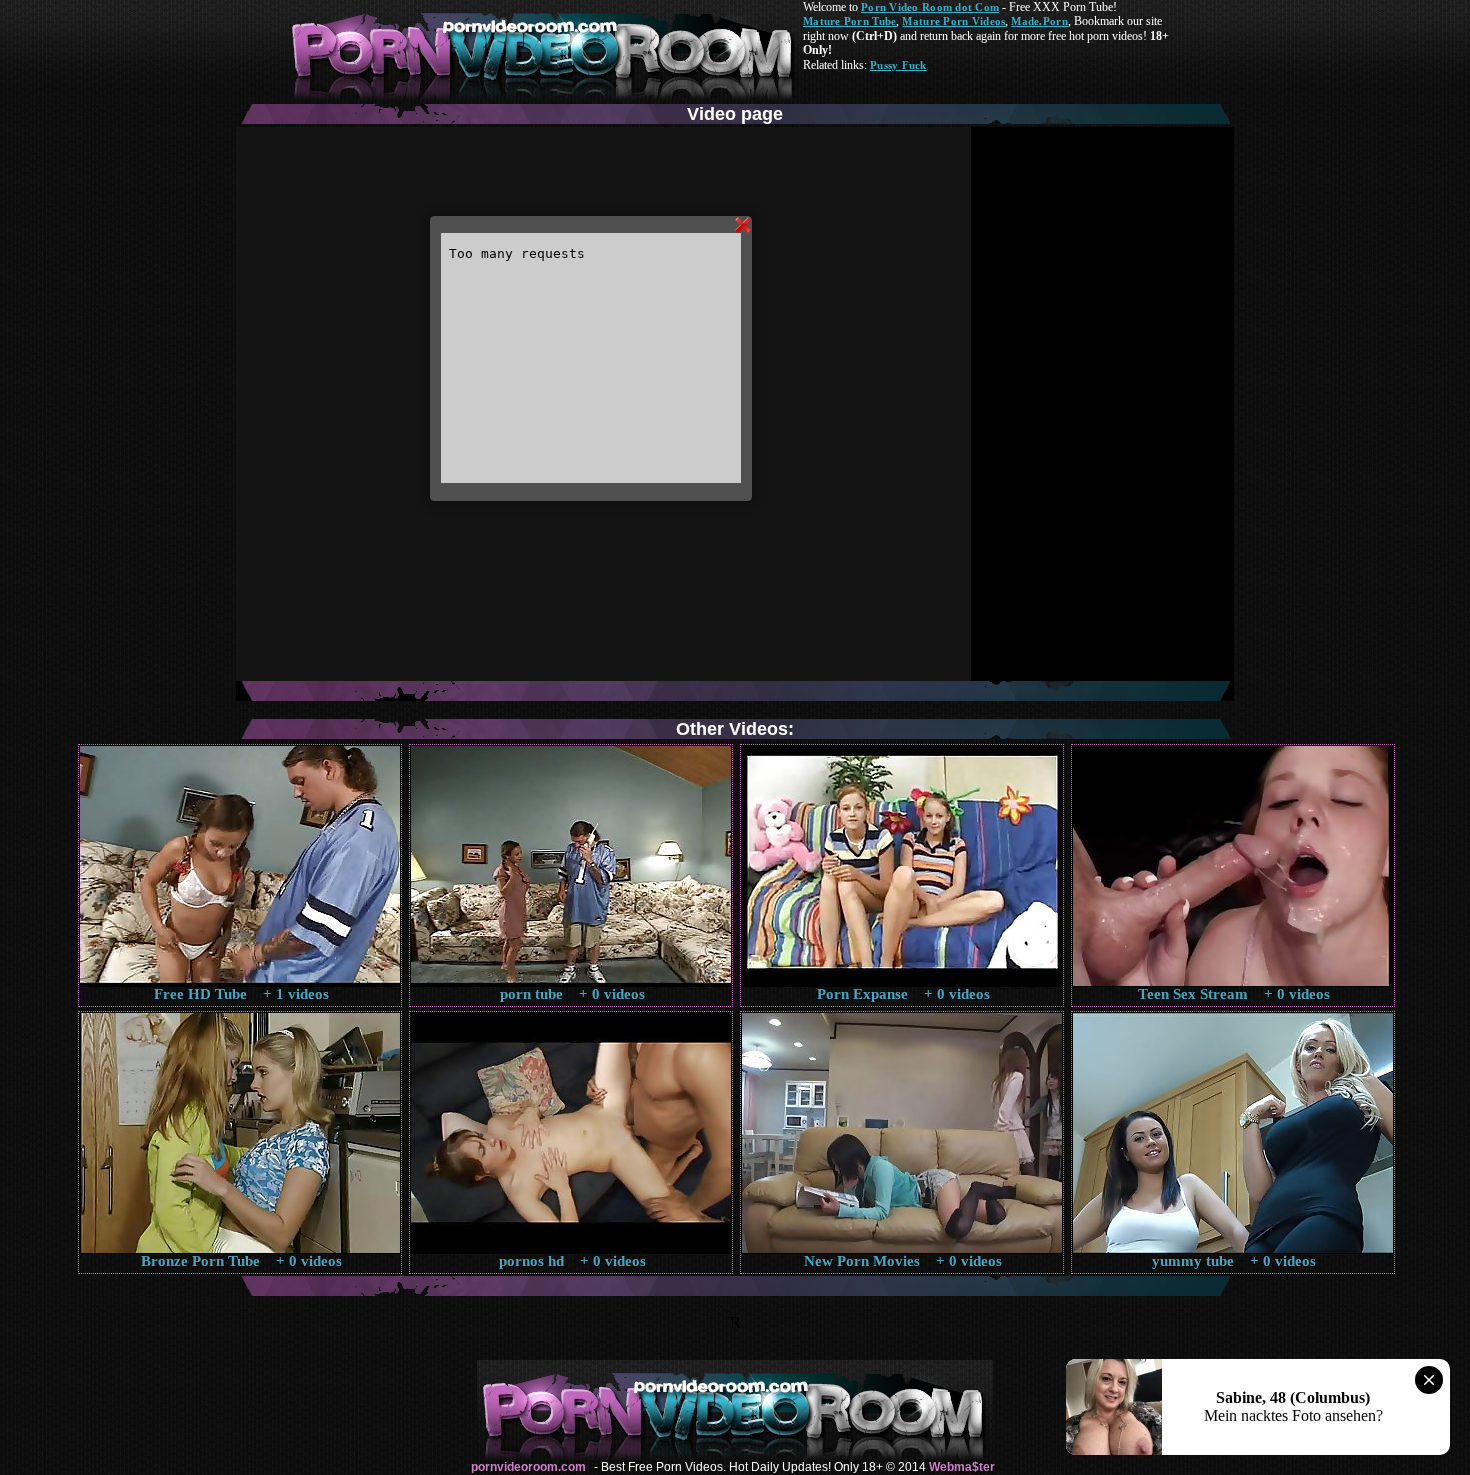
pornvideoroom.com (528, 1467)
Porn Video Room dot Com (930, 7)
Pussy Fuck (898, 65)
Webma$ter (962, 1467)
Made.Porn (1039, 21)
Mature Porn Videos (953, 21)
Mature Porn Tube (849, 21)
